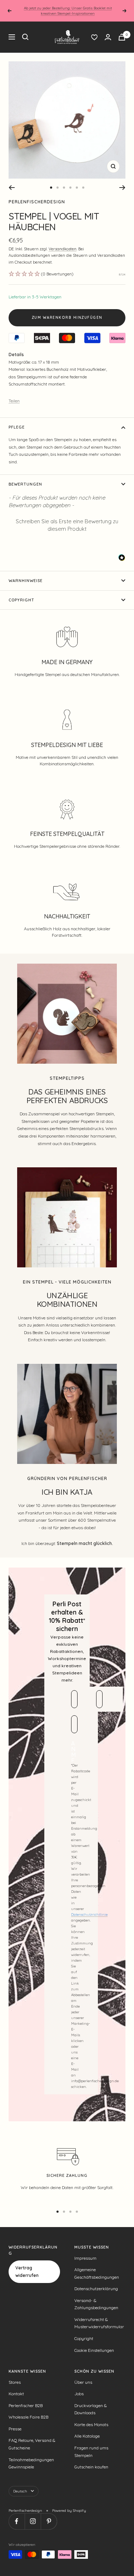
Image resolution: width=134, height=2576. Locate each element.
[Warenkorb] (122, 37)
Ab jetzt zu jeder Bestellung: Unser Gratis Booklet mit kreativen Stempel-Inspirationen (68, 11)
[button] (67, 524)
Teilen (14, 401)
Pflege (17, 427)
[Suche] (25, 37)
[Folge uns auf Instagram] (33, 2521)
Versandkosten (63, 249)
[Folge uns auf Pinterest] (49, 2521)
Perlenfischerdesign (37, 202)
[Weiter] (122, 188)
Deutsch (20, 2491)
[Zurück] (12, 188)
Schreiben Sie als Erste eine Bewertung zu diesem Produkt (67, 525)
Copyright (21, 600)
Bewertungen (25, 484)
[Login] (108, 37)
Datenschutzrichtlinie (89, 1915)
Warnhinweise (26, 581)
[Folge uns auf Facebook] (17, 2521)
